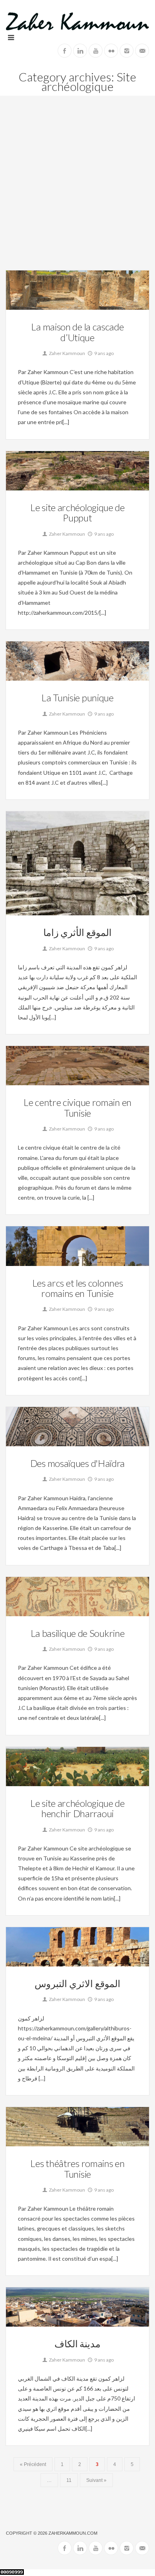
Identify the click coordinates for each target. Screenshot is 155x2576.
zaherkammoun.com (73, 2533)
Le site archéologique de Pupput (77, 512)
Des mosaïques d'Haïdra (77, 1463)
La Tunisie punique (77, 698)
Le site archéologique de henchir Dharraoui (77, 1808)
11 (69, 2480)
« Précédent (33, 2464)
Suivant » (96, 2480)
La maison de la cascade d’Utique (77, 332)
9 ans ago (104, 353)
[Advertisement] (77, 189)
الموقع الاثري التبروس (77, 1983)
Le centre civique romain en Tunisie (77, 1107)
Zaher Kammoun (67, 353)
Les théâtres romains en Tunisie (77, 2168)
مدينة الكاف (78, 2343)
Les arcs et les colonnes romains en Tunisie (78, 1288)
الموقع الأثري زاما (77, 932)
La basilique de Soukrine (78, 1633)
